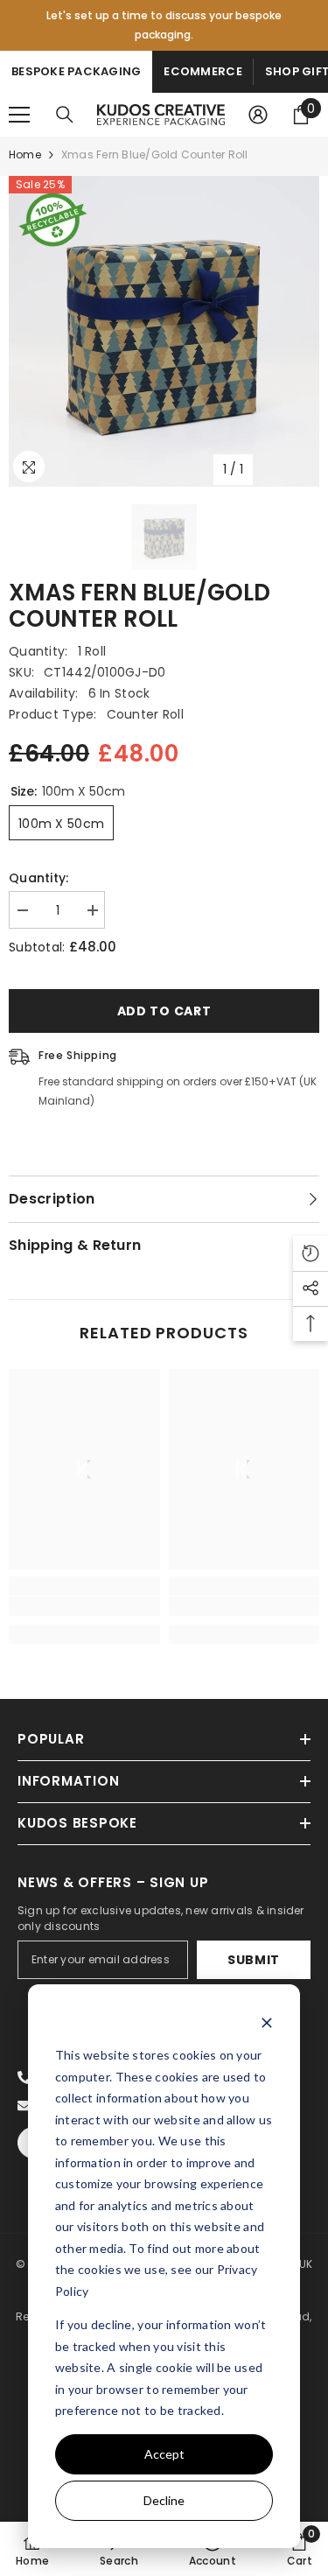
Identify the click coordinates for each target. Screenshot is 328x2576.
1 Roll (92, 651)
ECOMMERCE (202, 71)
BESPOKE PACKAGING (76, 71)
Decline (164, 2500)
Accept (164, 2454)
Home (25, 154)
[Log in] (258, 115)
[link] (84, 1606)
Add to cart (164, 1011)
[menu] (19, 115)
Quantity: (39, 878)
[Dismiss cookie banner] (267, 2022)
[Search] (65, 115)
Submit (254, 1960)
